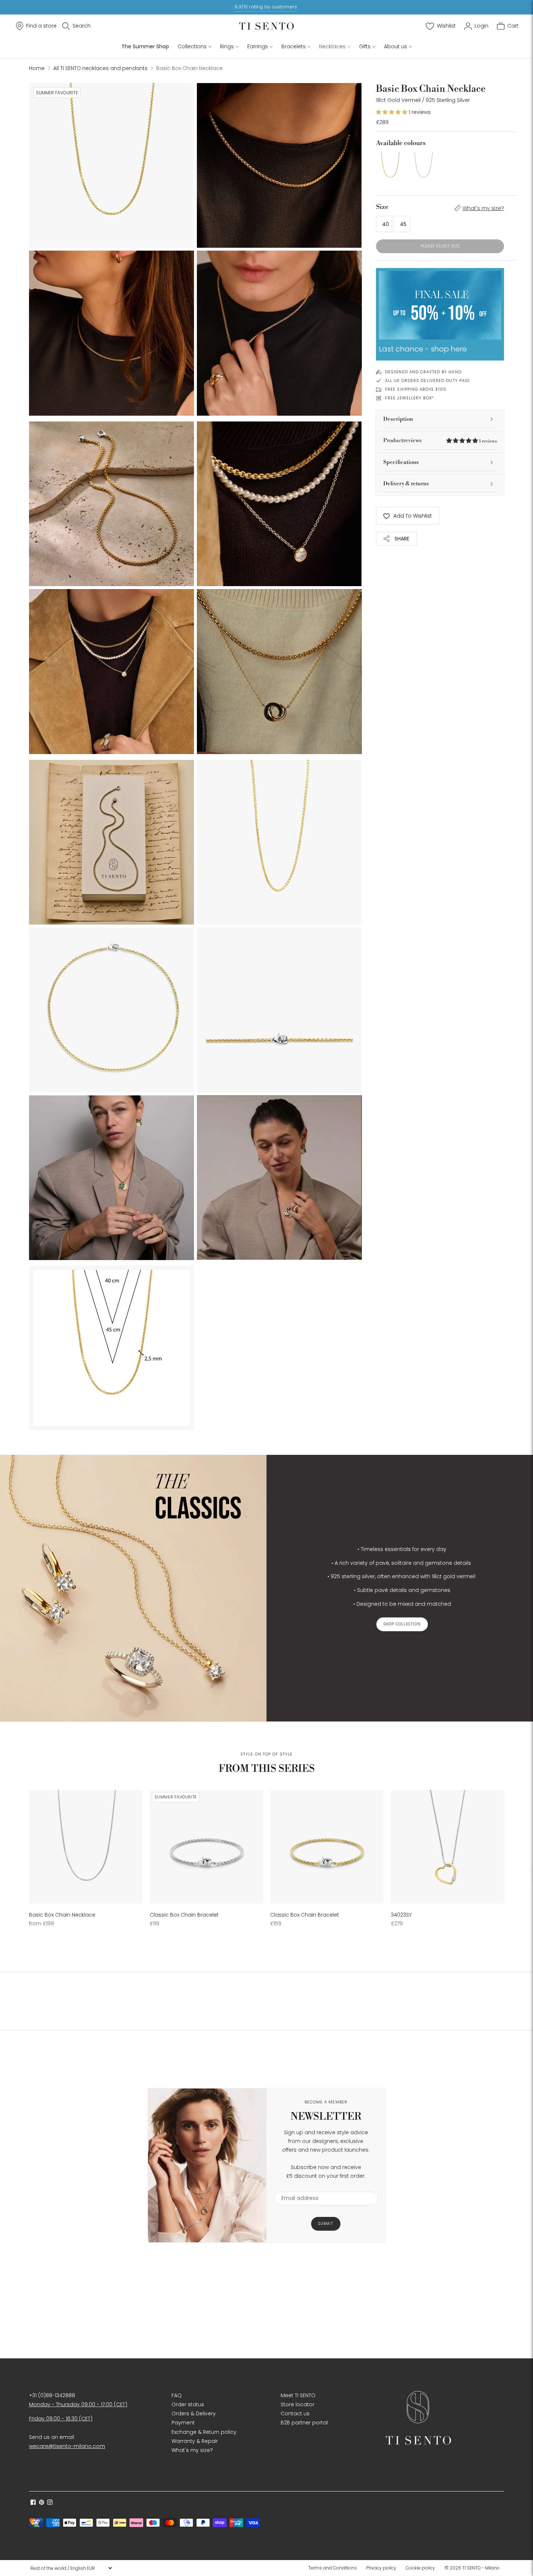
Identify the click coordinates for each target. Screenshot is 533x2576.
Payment (183, 2423)
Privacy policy (381, 2568)
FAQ (177, 2395)
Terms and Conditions (332, 2568)
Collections (192, 46)
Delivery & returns (406, 484)
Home (37, 68)
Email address (296, 2187)
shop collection (402, 1624)
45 (403, 224)
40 (386, 224)
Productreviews (440, 441)
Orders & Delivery (194, 2414)
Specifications (401, 462)
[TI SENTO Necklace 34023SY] (448, 1847)
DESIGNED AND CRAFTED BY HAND (423, 372)
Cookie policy (420, 2568)
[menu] (71, 2568)
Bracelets (294, 46)
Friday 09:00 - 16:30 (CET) (61, 2419)
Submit (326, 2224)
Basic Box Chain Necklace (62, 1915)
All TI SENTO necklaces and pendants (100, 68)
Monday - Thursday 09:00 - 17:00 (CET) (78, 2404)
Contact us (295, 2414)
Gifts (365, 46)
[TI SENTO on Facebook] (33, 2503)
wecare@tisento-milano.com (67, 2446)
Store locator (298, 2404)
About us (396, 46)
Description (398, 419)
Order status (188, 2404)
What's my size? (483, 208)
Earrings (258, 46)
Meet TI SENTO (298, 2395)
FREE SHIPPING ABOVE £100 (416, 389)
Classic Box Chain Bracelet (184, 1915)
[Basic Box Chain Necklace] (390, 166)
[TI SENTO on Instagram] (50, 2503)
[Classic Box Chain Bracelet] (206, 1847)
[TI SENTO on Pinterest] (42, 2503)
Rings (227, 46)
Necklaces (332, 46)
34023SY (401, 1915)
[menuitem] (335, 2568)
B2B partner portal (304, 2423)
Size (382, 207)
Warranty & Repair (195, 2441)
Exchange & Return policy (204, 2432)
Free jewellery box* (410, 398)
